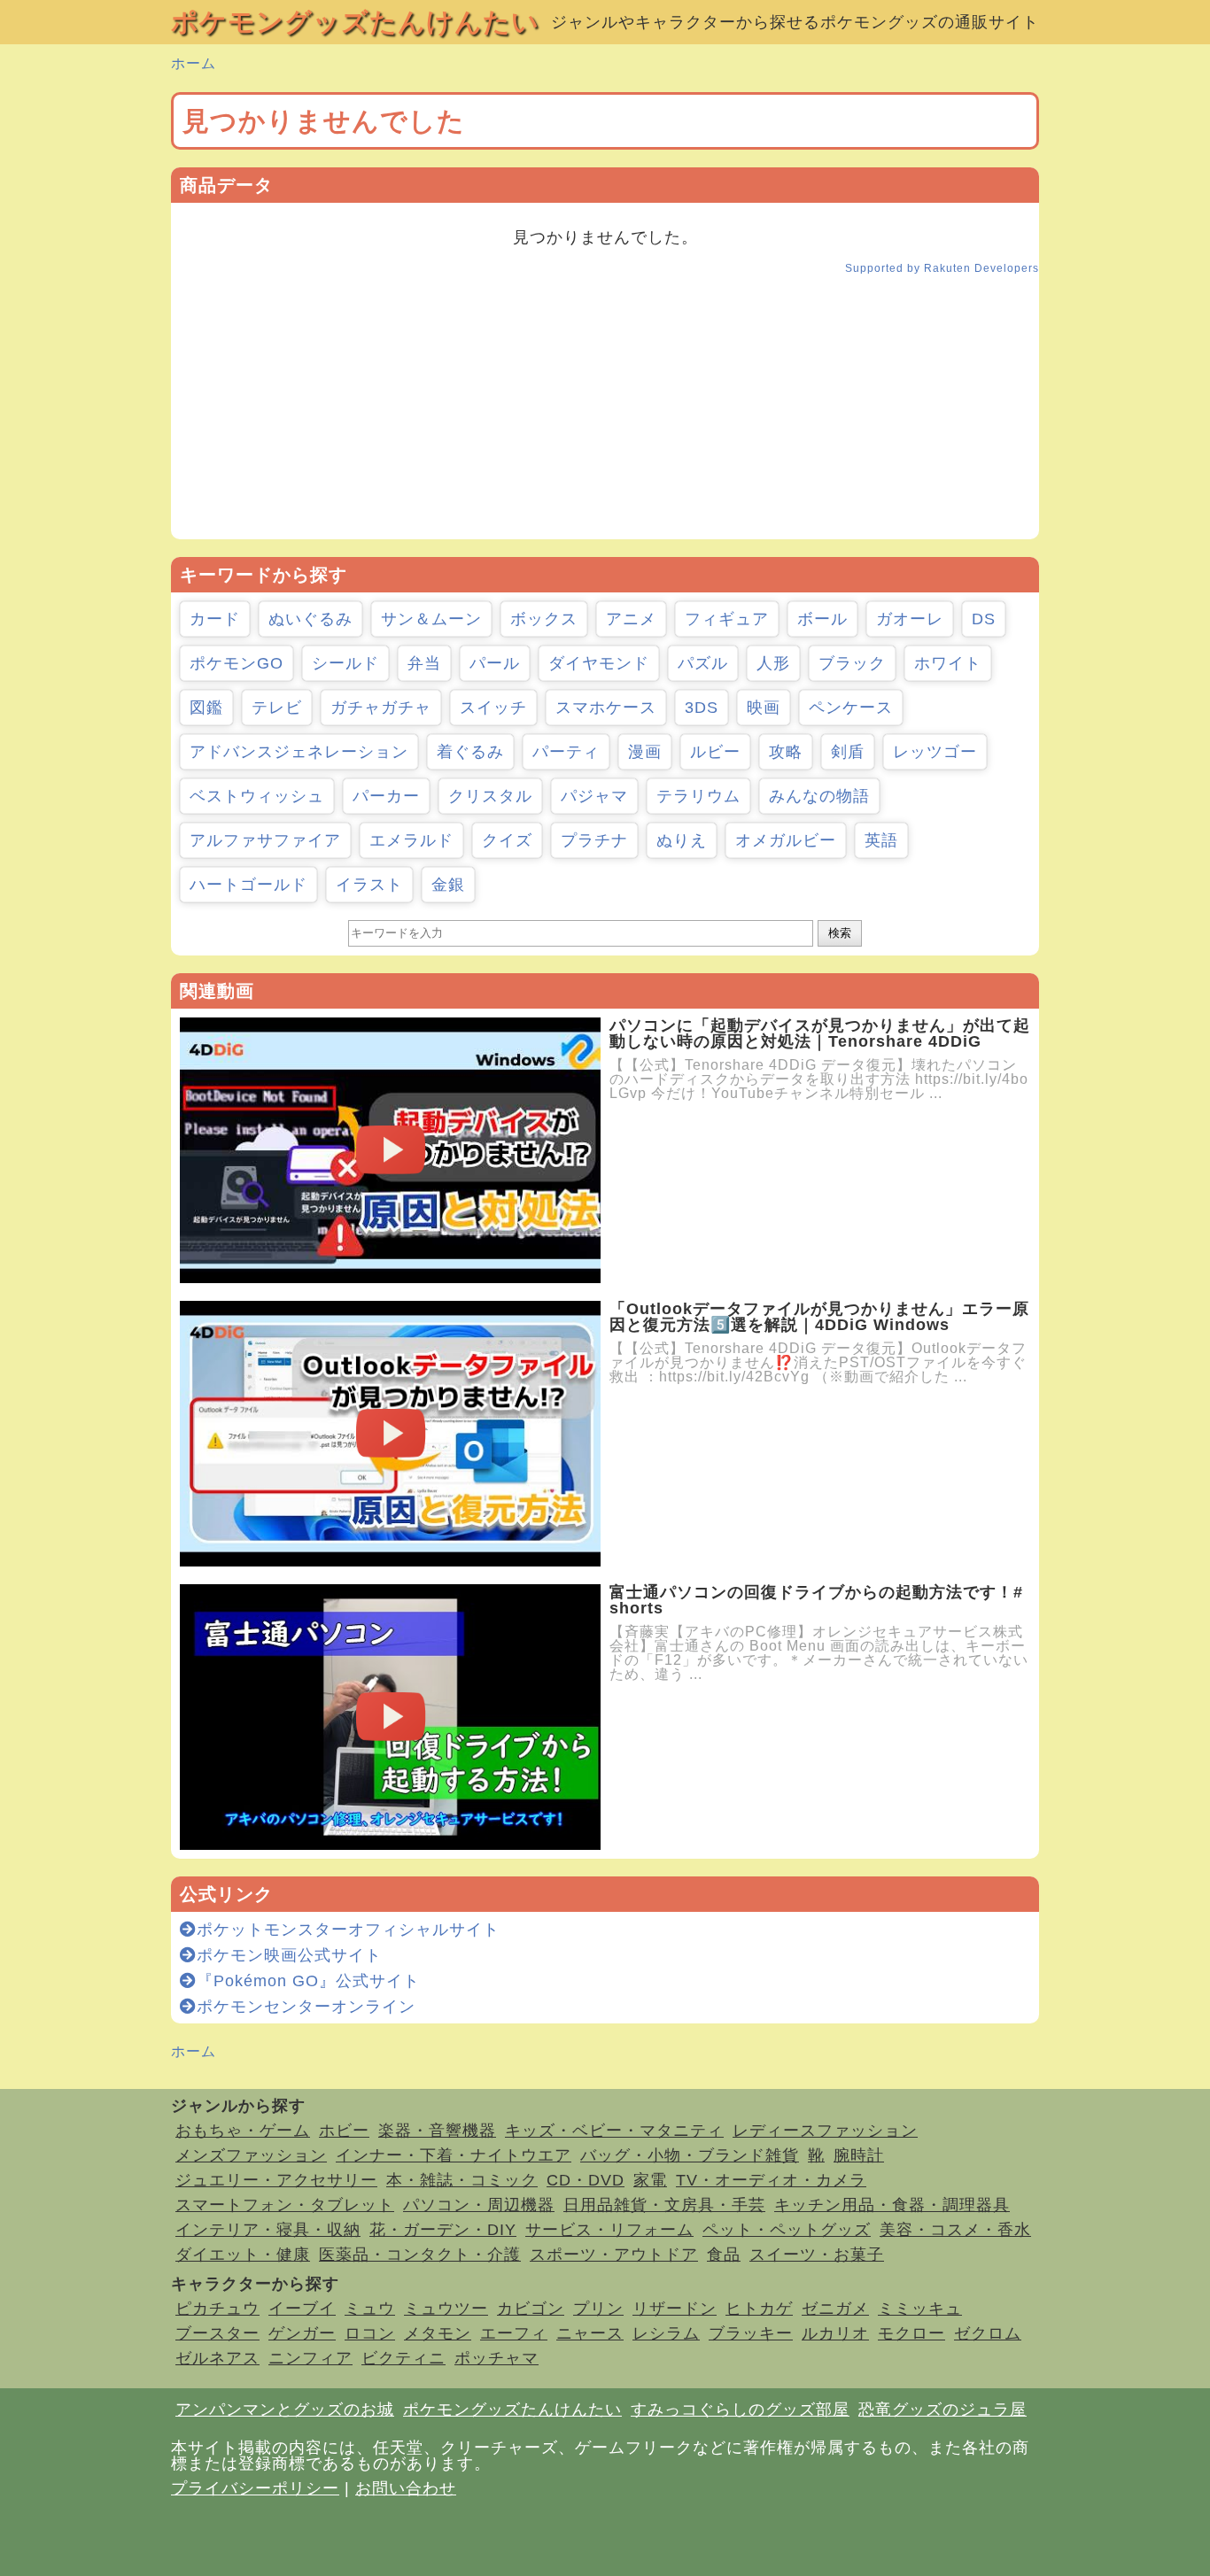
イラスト (369, 885)
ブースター (217, 2333)
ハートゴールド (248, 885)
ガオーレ (910, 619)
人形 (773, 663)
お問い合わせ (406, 2488)
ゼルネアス (217, 2358)
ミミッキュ (920, 2309)
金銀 (448, 885)
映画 (764, 708)
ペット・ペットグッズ (787, 2230)
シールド (345, 663)
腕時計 (859, 2155)
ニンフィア (310, 2358)
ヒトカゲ (759, 2309)
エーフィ (514, 2333)
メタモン (438, 2333)
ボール (822, 619)
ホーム (194, 63)
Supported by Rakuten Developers (942, 268)
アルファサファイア (265, 840)
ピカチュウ (217, 2309)
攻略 (786, 752)
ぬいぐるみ (310, 619)
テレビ (277, 708)
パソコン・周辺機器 (479, 2205)
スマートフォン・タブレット (285, 2205)
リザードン (675, 2309)
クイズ (507, 840)
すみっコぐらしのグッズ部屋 (740, 2410)
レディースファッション (825, 2131)
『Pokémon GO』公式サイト (308, 1981)
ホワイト (948, 663)
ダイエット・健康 (243, 2255)
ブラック (852, 663)
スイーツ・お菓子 (817, 2255)
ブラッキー (751, 2333)
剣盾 (848, 752)
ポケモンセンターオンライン (306, 2007)
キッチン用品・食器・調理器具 (892, 2205)
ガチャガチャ (381, 708)
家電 (650, 2180)
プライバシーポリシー (255, 2488)
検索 (840, 933)
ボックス (544, 619)
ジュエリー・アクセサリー (276, 2180)
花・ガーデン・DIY (443, 2230)
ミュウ (370, 2309)
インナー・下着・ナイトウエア (454, 2155)
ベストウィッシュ (257, 796)
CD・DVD (586, 2180)
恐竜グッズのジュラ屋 (942, 2410)
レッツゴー (935, 752)
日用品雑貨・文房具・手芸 (664, 2205)
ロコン (370, 2333)
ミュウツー (446, 2309)
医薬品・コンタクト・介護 (420, 2255)
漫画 (645, 752)
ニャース (590, 2333)
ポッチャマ (496, 2358)
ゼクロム (988, 2333)
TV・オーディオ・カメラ (771, 2180)
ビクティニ (403, 2358)
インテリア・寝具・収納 (268, 2230)
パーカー (386, 796)
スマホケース (606, 708)
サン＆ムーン (431, 619)
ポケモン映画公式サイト (289, 1955)
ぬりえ (682, 840)
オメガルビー (786, 840)
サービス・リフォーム (609, 2230)
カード (215, 619)
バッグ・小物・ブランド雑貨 (690, 2155)
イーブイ (302, 2309)
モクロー (911, 2333)
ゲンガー (302, 2333)
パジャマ (594, 796)
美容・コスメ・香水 (955, 2230)
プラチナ (594, 840)
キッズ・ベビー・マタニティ (614, 2131)
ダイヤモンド (599, 663)
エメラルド (411, 840)
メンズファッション (251, 2155)
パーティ (566, 752)
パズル (703, 663)
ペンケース (851, 708)
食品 (724, 2255)
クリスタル (490, 796)
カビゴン (531, 2309)
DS (984, 619)
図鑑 (206, 708)
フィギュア (727, 619)
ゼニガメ (835, 2309)
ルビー (715, 752)
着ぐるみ (470, 752)
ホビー (344, 2131)
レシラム (666, 2333)
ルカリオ (835, 2333)
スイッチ (493, 708)
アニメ (631, 619)
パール (495, 663)
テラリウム (698, 796)
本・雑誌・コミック (462, 2180)
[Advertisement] (605, 415)
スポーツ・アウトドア (614, 2255)
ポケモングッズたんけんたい (355, 22)
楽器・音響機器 (437, 2131)
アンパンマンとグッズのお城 (285, 2410)
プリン (598, 2309)
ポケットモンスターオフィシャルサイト (348, 1930)
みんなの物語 (819, 796)
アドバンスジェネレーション (299, 752)
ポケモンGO (237, 663)
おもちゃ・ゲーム (243, 2131)
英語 (881, 840)
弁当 (424, 663)
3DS (702, 708)
